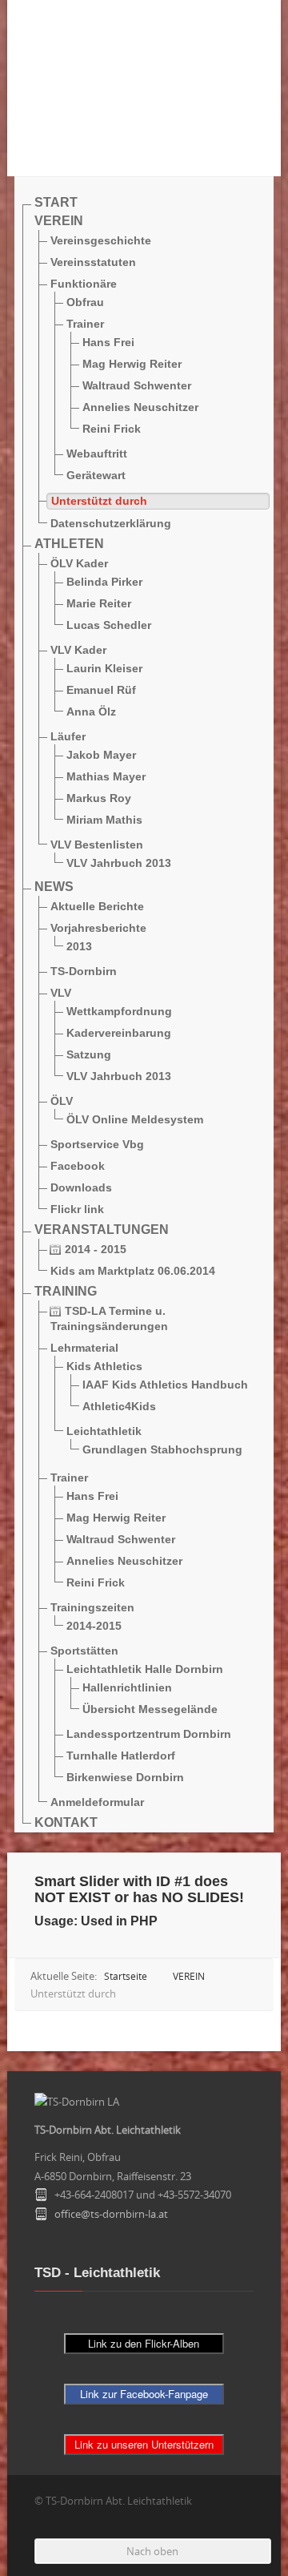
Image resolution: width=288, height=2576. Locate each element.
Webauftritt (97, 454)
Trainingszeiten (92, 1607)
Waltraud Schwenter (137, 385)
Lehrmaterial (84, 1348)
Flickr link (77, 1209)
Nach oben (152, 2551)
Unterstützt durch (99, 501)
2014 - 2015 (94, 1249)
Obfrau (85, 302)
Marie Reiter (99, 603)
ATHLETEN (69, 544)
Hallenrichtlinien (127, 1687)
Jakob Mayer (101, 755)
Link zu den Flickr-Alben (144, 2343)
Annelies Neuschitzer (140, 407)
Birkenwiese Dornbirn (125, 1777)
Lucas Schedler (109, 625)
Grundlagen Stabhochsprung (162, 1449)
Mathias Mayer (106, 776)
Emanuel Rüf (101, 690)
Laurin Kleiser (104, 668)
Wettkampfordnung (119, 1011)
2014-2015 (94, 1626)
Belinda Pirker (104, 582)
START (56, 202)
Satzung (89, 1054)
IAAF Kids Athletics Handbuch (165, 1385)
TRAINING (66, 1291)
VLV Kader (78, 650)
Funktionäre (84, 284)
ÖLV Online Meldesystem (135, 1119)
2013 (79, 946)
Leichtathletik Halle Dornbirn (145, 1669)
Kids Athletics (104, 1366)
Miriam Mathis (104, 820)
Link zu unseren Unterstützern (144, 2444)
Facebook (78, 1166)
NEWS (54, 887)
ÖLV (62, 1101)
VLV (61, 993)
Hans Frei (108, 342)
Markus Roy (99, 798)
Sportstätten (84, 1651)
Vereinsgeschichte (101, 240)
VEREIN (59, 221)
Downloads (81, 1187)
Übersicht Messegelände (150, 1709)
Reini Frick (112, 429)
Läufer (68, 736)
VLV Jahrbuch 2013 (119, 863)
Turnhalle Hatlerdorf (121, 1756)
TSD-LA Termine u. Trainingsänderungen (109, 1318)
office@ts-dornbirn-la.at (111, 2214)
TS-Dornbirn (84, 971)
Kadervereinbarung (119, 1033)
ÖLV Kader (79, 563)
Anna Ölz (91, 712)
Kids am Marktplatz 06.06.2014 (133, 1271)
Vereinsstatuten (93, 262)
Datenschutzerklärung (111, 523)
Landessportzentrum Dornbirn (149, 1734)
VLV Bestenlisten (97, 845)
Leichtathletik (104, 1431)
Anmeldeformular (97, 1802)
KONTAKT (66, 1822)
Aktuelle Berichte (97, 906)
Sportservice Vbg (97, 1144)
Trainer (85, 324)
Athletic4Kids (119, 1406)
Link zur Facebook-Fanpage (144, 2394)
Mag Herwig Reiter (132, 364)
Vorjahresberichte (98, 928)
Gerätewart (96, 475)
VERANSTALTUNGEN (102, 1230)
